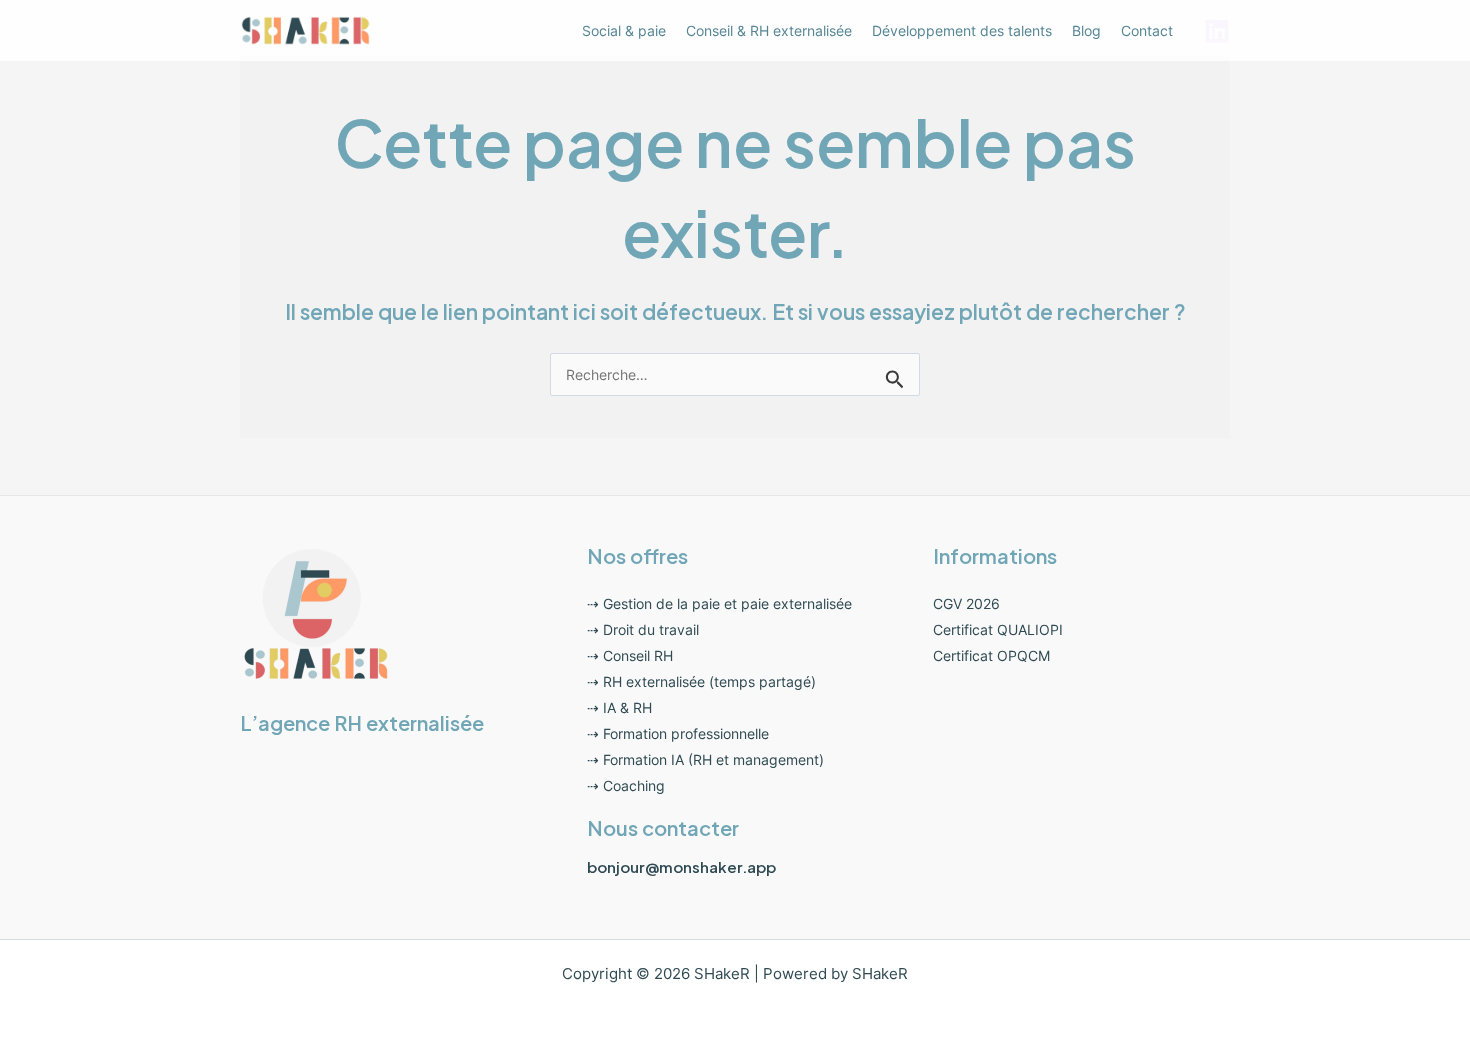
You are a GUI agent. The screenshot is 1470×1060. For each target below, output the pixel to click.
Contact (1147, 30)
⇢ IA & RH (619, 707)
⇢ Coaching (626, 785)
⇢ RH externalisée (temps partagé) (701, 681)
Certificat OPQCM (991, 655)
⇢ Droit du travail (643, 629)
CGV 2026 (966, 603)
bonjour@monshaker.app (681, 866)
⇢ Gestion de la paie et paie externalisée (719, 603)
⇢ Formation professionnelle (678, 733)
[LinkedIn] (1217, 31)
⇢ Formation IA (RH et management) (705, 759)
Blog (1086, 30)
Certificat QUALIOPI (998, 629)
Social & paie (624, 30)
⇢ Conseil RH (630, 655)
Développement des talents (962, 30)
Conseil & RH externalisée (769, 30)
